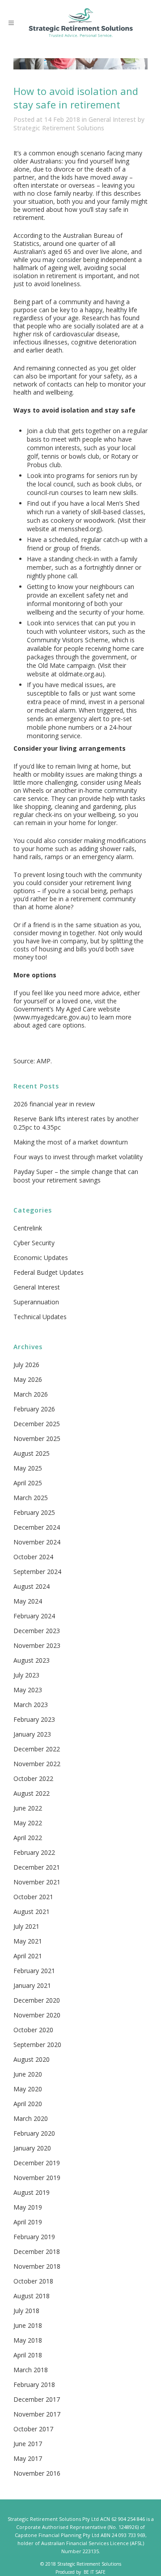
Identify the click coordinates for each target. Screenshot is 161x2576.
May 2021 (28, 1941)
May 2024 (28, 1601)
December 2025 (37, 1424)
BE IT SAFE (95, 2572)
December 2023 (37, 1631)
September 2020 (37, 2045)
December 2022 (37, 1749)
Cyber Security (34, 1243)
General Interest (112, 119)
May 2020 (28, 2089)
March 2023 (31, 1705)
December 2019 (37, 2163)
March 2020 (31, 2118)
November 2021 (37, 1882)
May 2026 (28, 1379)
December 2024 (37, 1527)
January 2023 (32, 1734)
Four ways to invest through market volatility (78, 1157)
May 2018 (28, 2340)
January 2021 (32, 1985)
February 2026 (34, 1409)
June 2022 (28, 1808)
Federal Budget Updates (49, 1272)
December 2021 (37, 1867)
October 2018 (33, 2281)
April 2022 (28, 1838)
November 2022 (37, 1764)
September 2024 (37, 1572)
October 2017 (33, 2429)
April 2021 (28, 1956)
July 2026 (26, 1365)
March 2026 (31, 1394)
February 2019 (34, 2237)
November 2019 (37, 2178)
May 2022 (28, 1823)
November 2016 (37, 2473)
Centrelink (28, 1228)
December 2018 (37, 2251)
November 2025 (37, 1439)
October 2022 (33, 1778)
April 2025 (28, 1483)
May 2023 (28, 1690)
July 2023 (26, 1675)
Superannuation (36, 1302)
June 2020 (28, 2074)
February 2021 (34, 1971)
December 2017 (37, 2399)
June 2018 (28, 2325)
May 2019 (28, 2207)
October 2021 (33, 1897)
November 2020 (37, 2015)
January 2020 (32, 2148)
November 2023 (37, 1645)
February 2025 (34, 1512)
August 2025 (32, 1453)
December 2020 (37, 2000)
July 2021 (26, 1926)
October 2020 (33, 2030)
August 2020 (32, 2059)
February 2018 (34, 2385)
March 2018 (31, 2370)
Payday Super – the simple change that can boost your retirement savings (76, 1176)
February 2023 (34, 1719)
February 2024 (34, 1616)
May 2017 (28, 2458)
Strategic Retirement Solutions (59, 128)
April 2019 (28, 2222)
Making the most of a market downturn (71, 1142)
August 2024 (32, 1586)
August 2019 (32, 2192)
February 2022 (34, 1852)
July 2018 (26, 2311)
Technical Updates (40, 1317)
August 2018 (32, 2296)
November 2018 (37, 2266)
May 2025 (28, 1468)
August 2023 (32, 1660)
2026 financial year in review (54, 1104)
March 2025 (31, 1498)
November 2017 (37, 2414)
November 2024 (37, 1542)
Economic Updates (41, 1258)
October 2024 (33, 1557)
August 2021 (32, 1912)
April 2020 (28, 2104)
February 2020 (34, 2133)
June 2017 (28, 2444)
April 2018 (28, 2355)
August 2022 (32, 1793)
